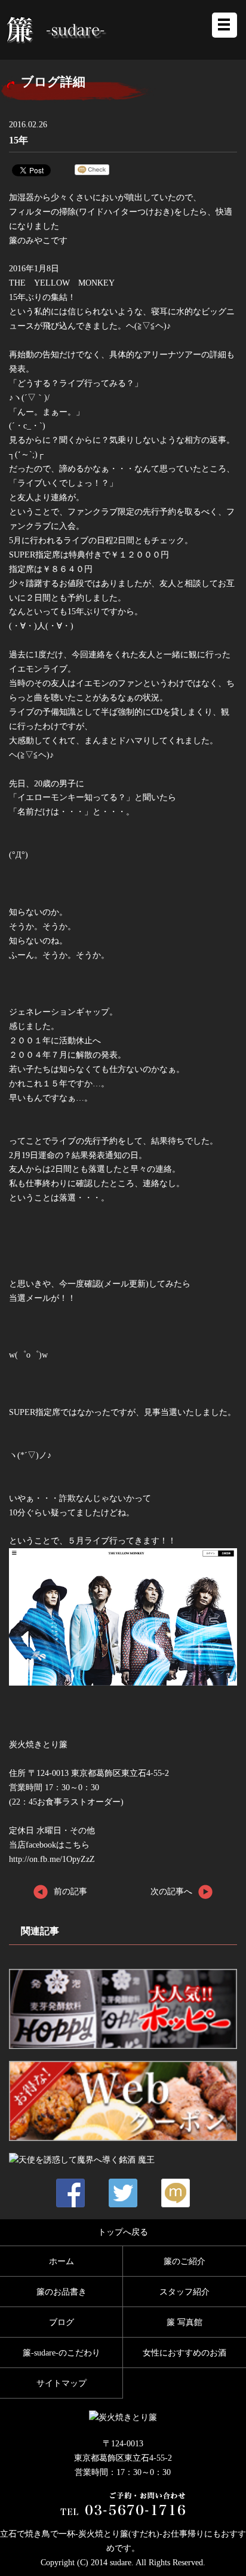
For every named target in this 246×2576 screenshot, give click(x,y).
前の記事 (70, 1891)
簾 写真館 (184, 2322)
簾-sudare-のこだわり (61, 2353)
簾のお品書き (61, 2292)
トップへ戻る (123, 2232)
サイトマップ (61, 2383)
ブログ (61, 2322)
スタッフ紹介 (184, 2292)
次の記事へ (171, 1891)
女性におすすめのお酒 (184, 2353)
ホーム (61, 2261)
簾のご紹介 (184, 2261)
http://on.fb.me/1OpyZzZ (52, 1859)
